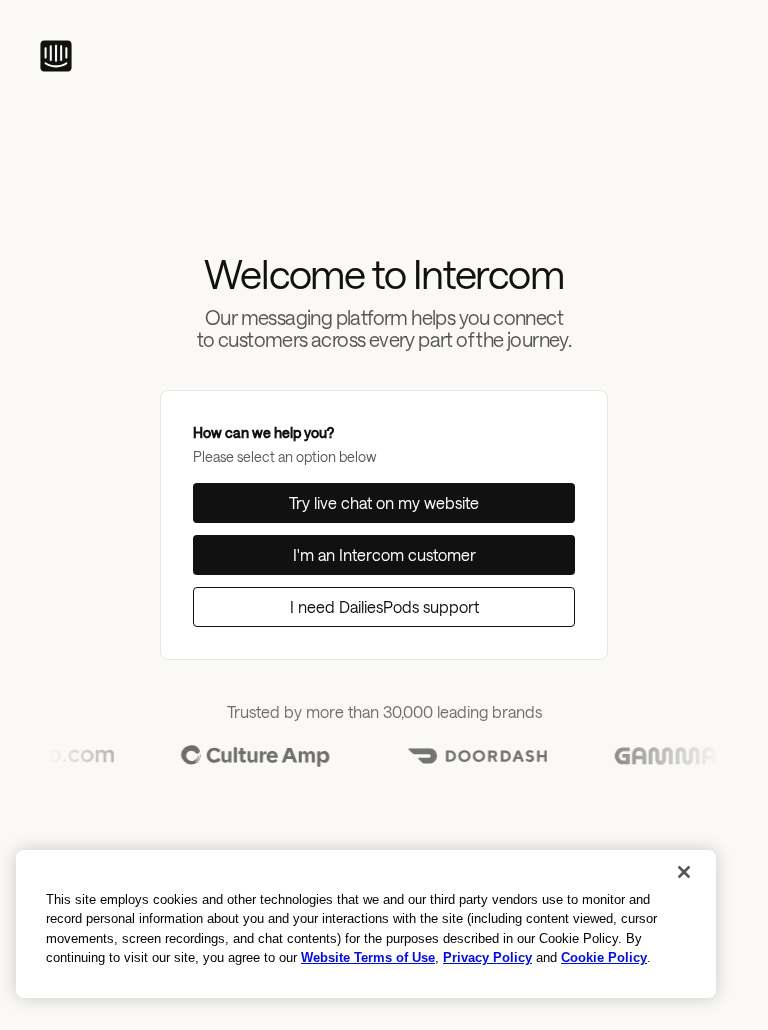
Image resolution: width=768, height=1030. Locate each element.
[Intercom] (56, 56)
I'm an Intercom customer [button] (384, 554)
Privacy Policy (487, 957)
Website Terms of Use (368, 957)
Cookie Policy (604, 957)
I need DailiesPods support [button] (384, 606)
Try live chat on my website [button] (384, 502)
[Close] (684, 872)
